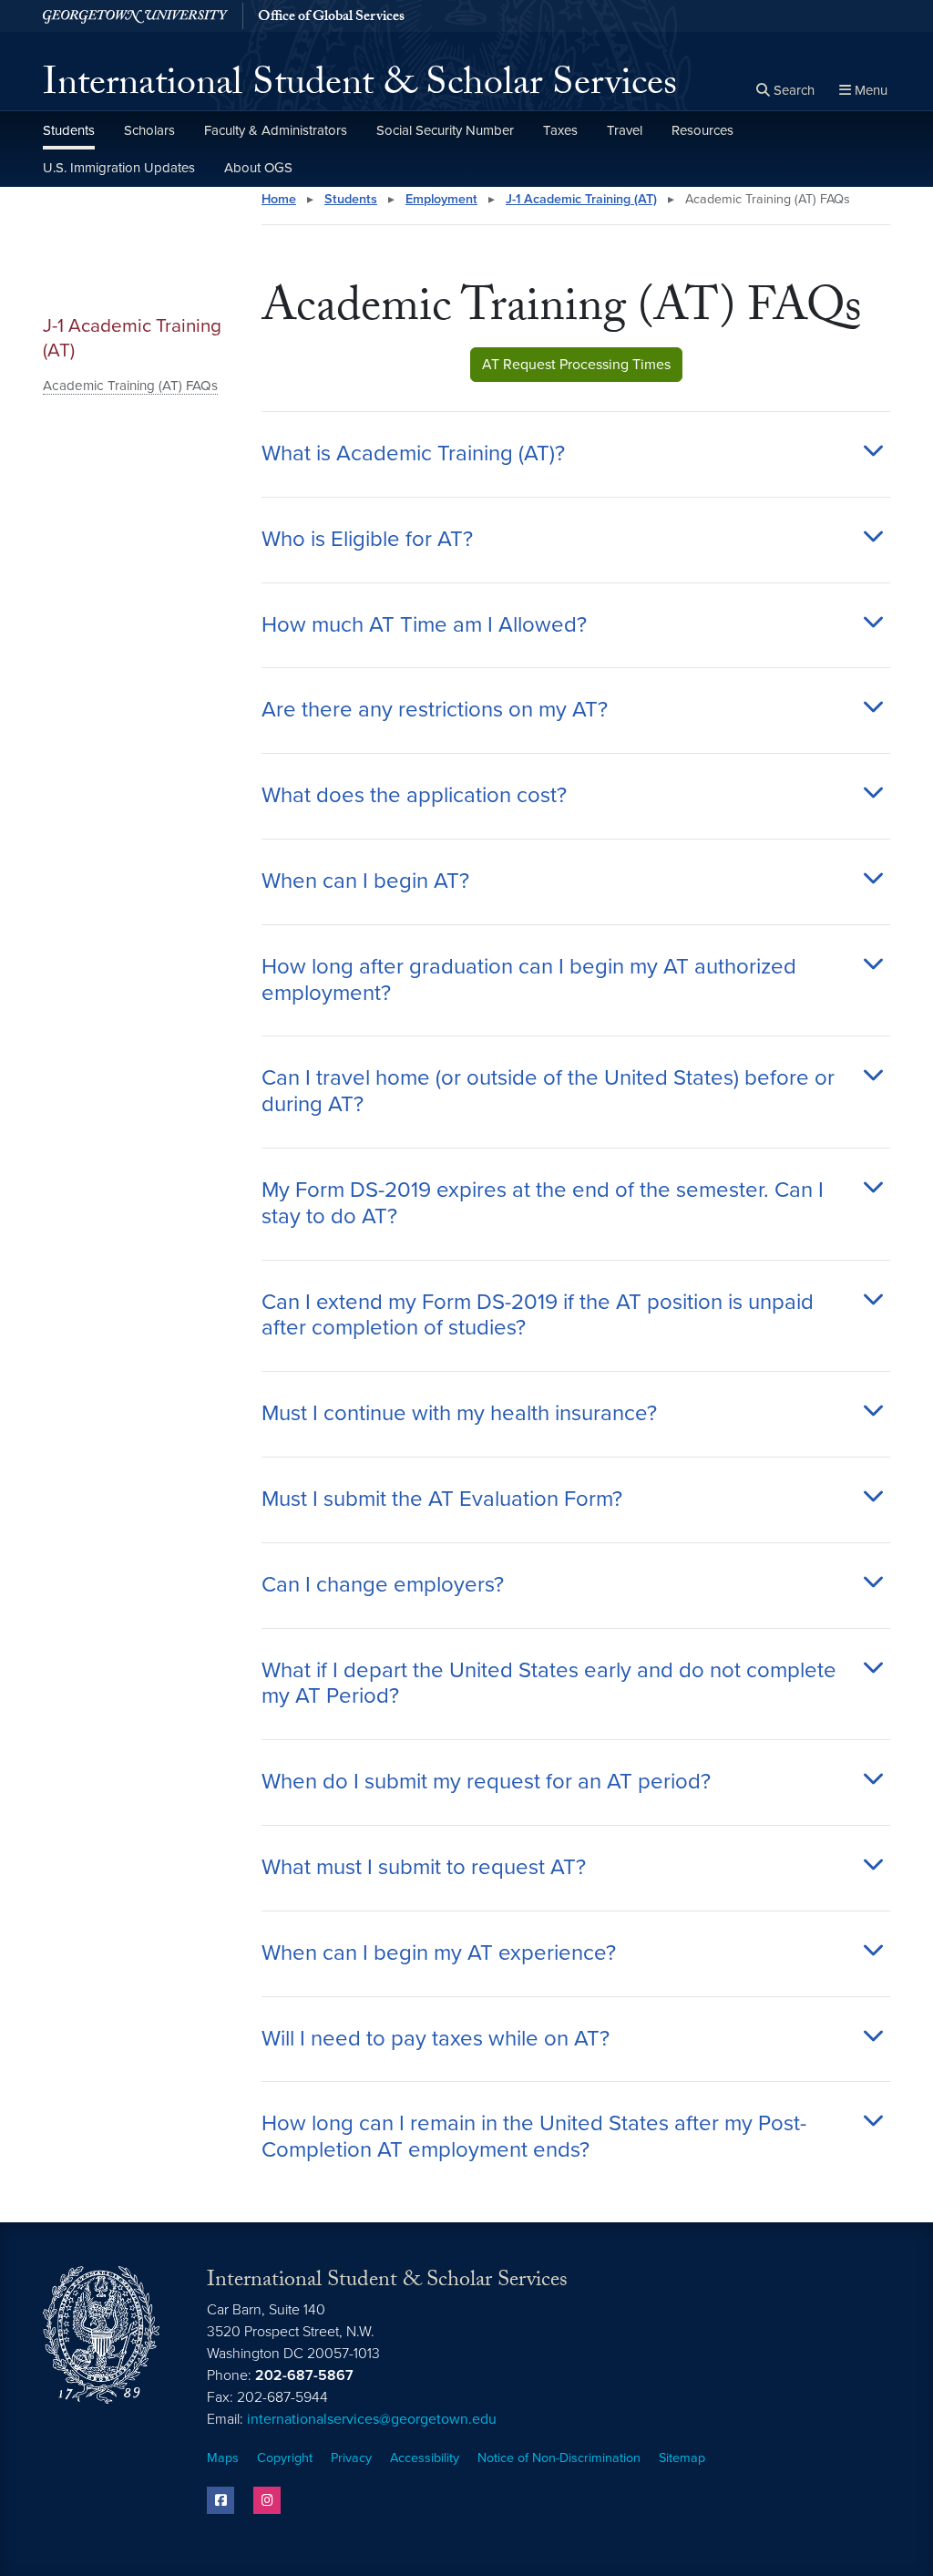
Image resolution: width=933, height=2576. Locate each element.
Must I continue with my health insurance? (459, 1414)
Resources (702, 130)
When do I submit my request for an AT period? (486, 1782)
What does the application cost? (414, 796)
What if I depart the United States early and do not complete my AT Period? (549, 1684)
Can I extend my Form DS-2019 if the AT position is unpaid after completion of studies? (538, 1316)
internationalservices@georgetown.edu (372, 2419)
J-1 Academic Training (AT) (132, 338)
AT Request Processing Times (576, 365)
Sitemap (682, 2458)
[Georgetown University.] (135, 16)
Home (279, 199)
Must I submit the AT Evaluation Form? (442, 1499)
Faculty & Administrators (276, 130)
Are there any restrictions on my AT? (435, 710)
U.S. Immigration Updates (119, 168)
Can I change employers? (383, 1585)
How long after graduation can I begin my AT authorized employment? (529, 980)
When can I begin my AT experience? (439, 1953)
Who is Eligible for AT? (367, 540)
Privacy (351, 2458)
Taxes (560, 130)
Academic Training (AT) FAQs (130, 386)
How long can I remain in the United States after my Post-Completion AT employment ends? (534, 2137)
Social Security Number (445, 130)
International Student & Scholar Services (360, 88)
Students (69, 130)
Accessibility (425, 2458)
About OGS (258, 168)
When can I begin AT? (365, 881)
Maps (223, 2458)
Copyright (285, 2458)
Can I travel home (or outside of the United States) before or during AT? (548, 1092)
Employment (441, 199)
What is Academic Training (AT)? (413, 454)
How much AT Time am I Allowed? (424, 625)
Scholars (149, 130)
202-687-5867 (304, 2375)
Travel (625, 130)
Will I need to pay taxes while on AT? (436, 2039)
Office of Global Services (331, 18)
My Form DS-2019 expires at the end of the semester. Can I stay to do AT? (543, 1204)
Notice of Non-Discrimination (559, 2458)
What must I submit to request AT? (424, 1868)
